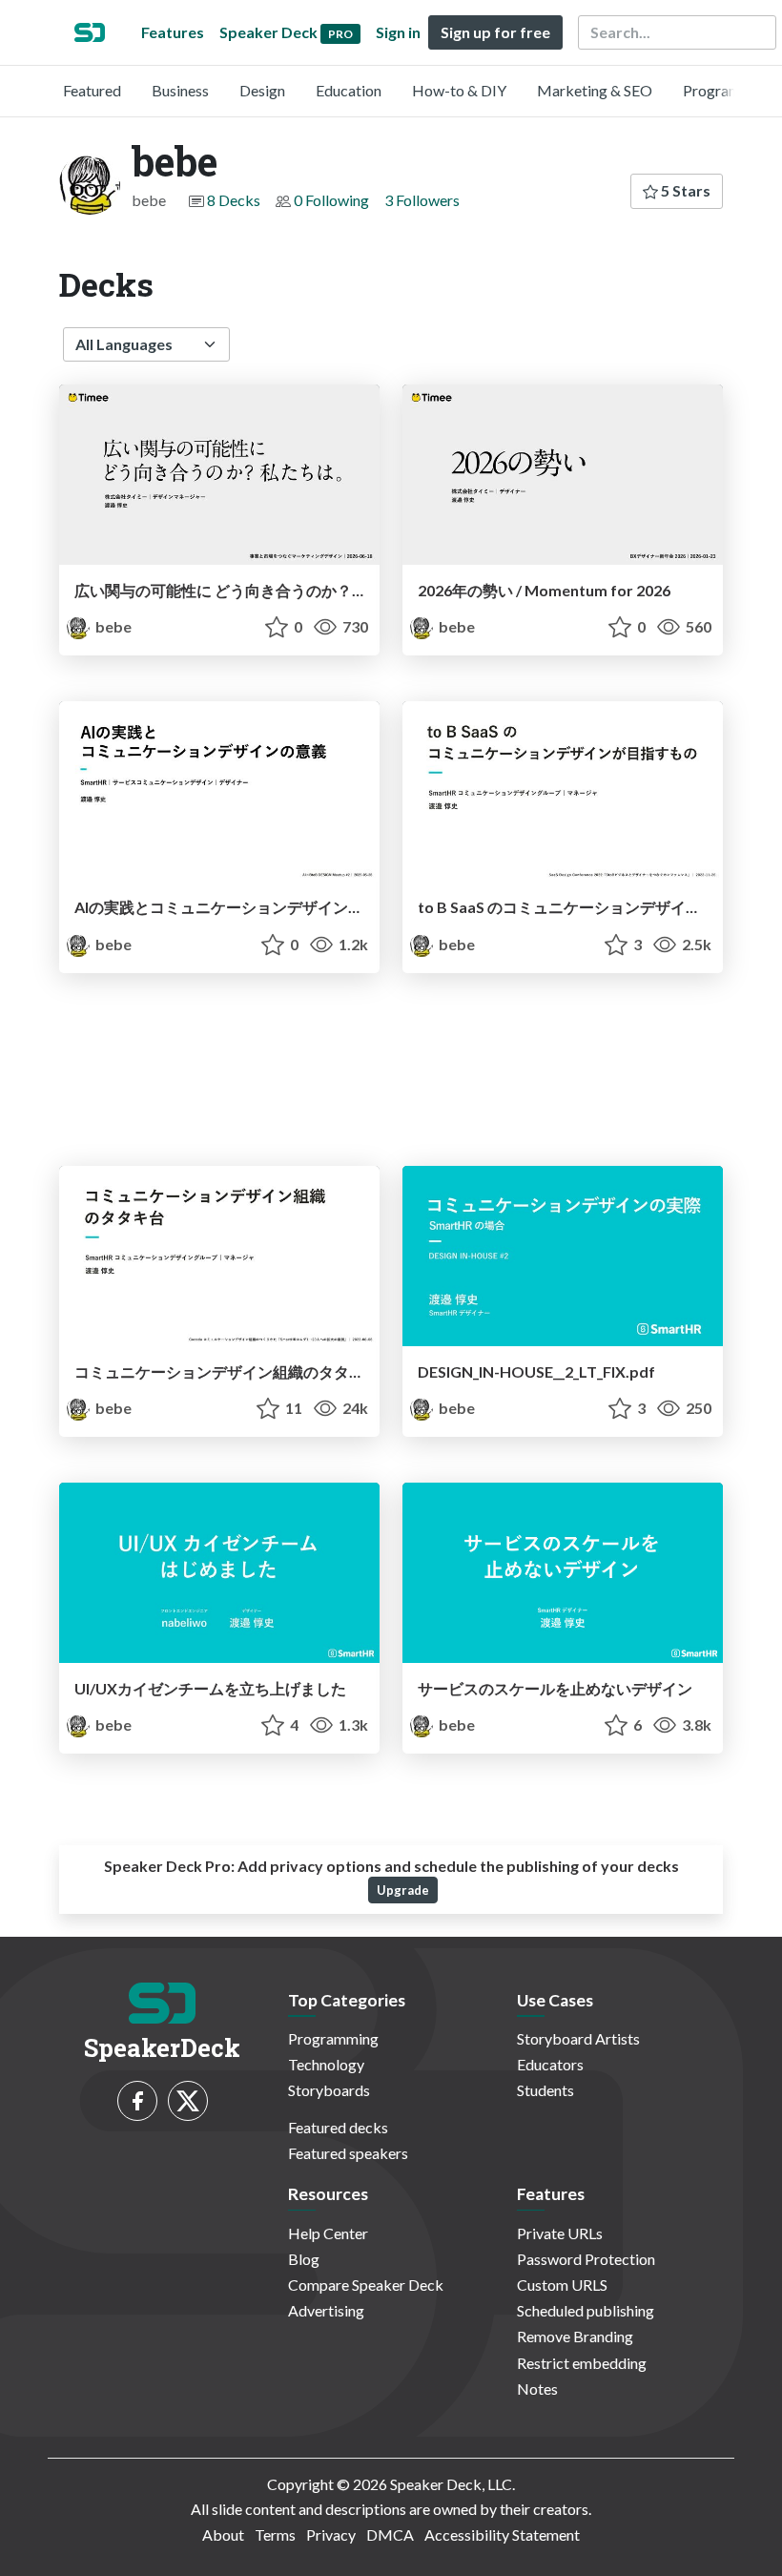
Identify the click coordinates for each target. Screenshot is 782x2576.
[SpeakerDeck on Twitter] (188, 2101)
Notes (537, 2389)
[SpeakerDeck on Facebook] (137, 2101)
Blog (304, 2259)
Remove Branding (575, 2336)
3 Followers (422, 200)
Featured (92, 90)
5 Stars (684, 190)
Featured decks (338, 2127)
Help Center (328, 2233)
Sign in (398, 32)
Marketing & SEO (595, 90)
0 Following (331, 200)
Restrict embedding (582, 2363)
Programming (728, 90)
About (223, 2534)
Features (173, 32)
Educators (550, 2064)
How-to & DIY (459, 90)
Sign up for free (495, 32)
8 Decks (234, 200)
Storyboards (329, 2090)
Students (545, 2090)
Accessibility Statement (502, 2534)
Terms (275, 2534)
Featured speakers (348, 2153)
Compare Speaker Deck (366, 2285)
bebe (112, 626)
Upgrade (403, 1890)
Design (262, 90)
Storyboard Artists (578, 2038)
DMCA (390, 2534)
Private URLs (560, 2233)
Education (349, 90)
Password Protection (586, 2259)
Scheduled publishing (586, 2310)
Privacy (331, 2534)
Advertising (326, 2310)
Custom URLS (562, 2285)
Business (180, 90)
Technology (326, 2064)
